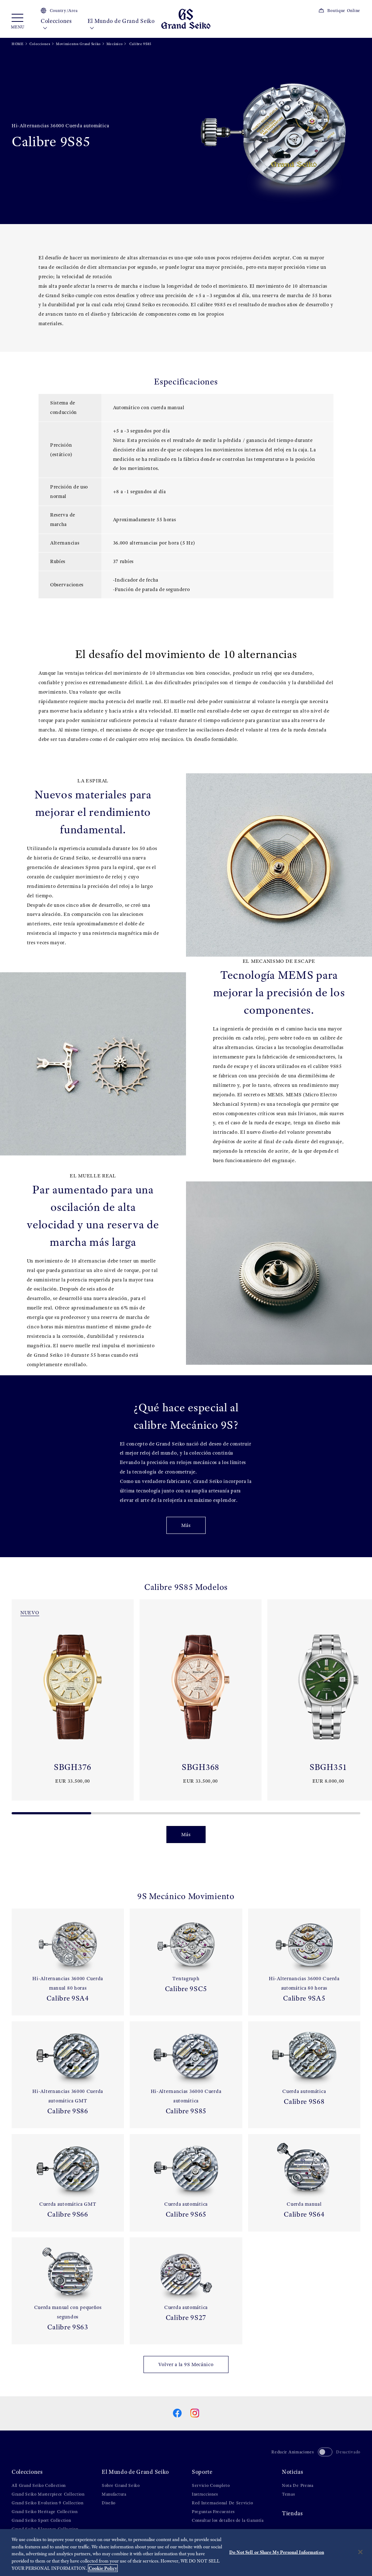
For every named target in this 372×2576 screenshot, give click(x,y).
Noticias (293, 2472)
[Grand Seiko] (186, 18)
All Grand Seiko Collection (39, 2485)
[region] (186, 2553)
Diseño (109, 2503)
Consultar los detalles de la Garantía (228, 2520)
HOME (18, 44)
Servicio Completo (211, 2485)
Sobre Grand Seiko (121, 2485)
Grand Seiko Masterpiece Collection (48, 2494)
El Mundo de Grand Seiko (121, 21)
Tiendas (292, 2513)
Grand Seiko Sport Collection (41, 2520)
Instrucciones (205, 2494)
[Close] (360, 2552)
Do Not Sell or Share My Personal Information (277, 2552)
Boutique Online (344, 11)
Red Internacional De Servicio (222, 2503)
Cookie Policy (103, 2568)
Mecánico (115, 44)
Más (186, 1525)
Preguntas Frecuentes (213, 2512)
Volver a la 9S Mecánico (186, 2364)
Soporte (202, 2472)
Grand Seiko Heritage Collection (45, 2512)
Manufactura (114, 2494)
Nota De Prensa (298, 2485)
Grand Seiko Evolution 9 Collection (48, 2503)
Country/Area (64, 11)
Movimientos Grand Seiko (78, 44)
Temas (288, 2494)
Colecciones (56, 21)
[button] (9, 1704)
